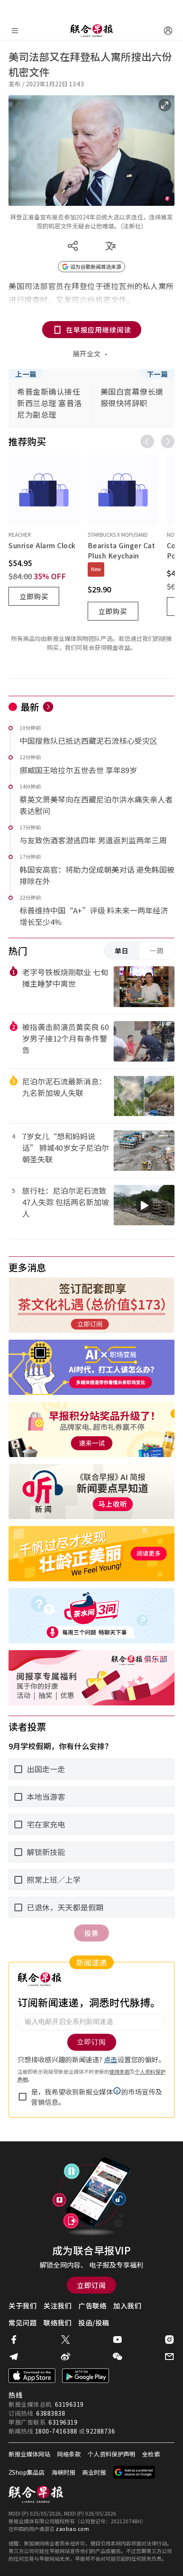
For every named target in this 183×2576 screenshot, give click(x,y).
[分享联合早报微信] (117, 2357)
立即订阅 (91, 2285)
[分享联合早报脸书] (14, 2340)
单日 (122, 951)
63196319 (69, 2404)
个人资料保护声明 (112, 2454)
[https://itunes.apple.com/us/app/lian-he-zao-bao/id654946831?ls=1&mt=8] (32, 2376)
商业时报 (94, 2472)
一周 (157, 951)
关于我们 (23, 2306)
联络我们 (57, 2323)
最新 (30, 706)
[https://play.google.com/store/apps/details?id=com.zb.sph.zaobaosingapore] (86, 2376)
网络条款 (69, 2454)
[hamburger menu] (15, 31)
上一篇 (26, 374)
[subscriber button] (168, 31)
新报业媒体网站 (29, 2454)
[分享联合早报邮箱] (169, 2357)
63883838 (51, 2413)
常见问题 (23, 2323)
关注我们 (57, 2306)
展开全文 (87, 353)
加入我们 (127, 2306)
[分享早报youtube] (117, 2340)
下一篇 (157, 374)
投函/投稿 (94, 2323)
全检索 (151, 2454)
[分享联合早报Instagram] (169, 2340)
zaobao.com (72, 2529)
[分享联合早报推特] (66, 2340)
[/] (91, 31)
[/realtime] (48, 707)
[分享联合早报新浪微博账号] (66, 2357)
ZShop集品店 (27, 2472)
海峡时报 (63, 2472)
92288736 (100, 2431)
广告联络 (92, 2306)
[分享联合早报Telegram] (14, 2357)
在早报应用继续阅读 (99, 330)
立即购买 (34, 596)
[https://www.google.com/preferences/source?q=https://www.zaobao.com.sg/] (134, 2472)
